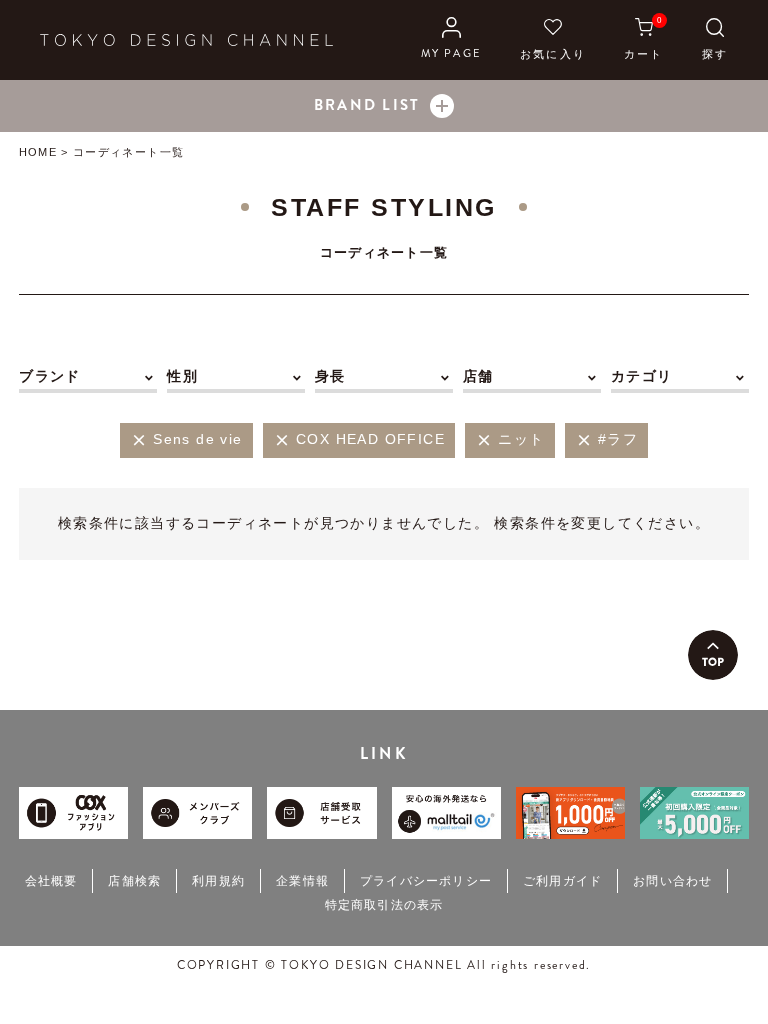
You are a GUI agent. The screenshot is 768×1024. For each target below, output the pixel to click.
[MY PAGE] (451, 40)
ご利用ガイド (562, 881)
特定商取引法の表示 (384, 905)
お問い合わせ (672, 881)
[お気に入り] (553, 40)
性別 (182, 376)
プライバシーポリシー (426, 881)
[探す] (715, 40)
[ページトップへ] (713, 655)
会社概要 (51, 881)
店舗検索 (134, 881)
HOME (37, 152)
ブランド (50, 376)
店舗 (478, 376)
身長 (330, 376)
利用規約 (218, 881)
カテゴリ (642, 376)
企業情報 (302, 881)
